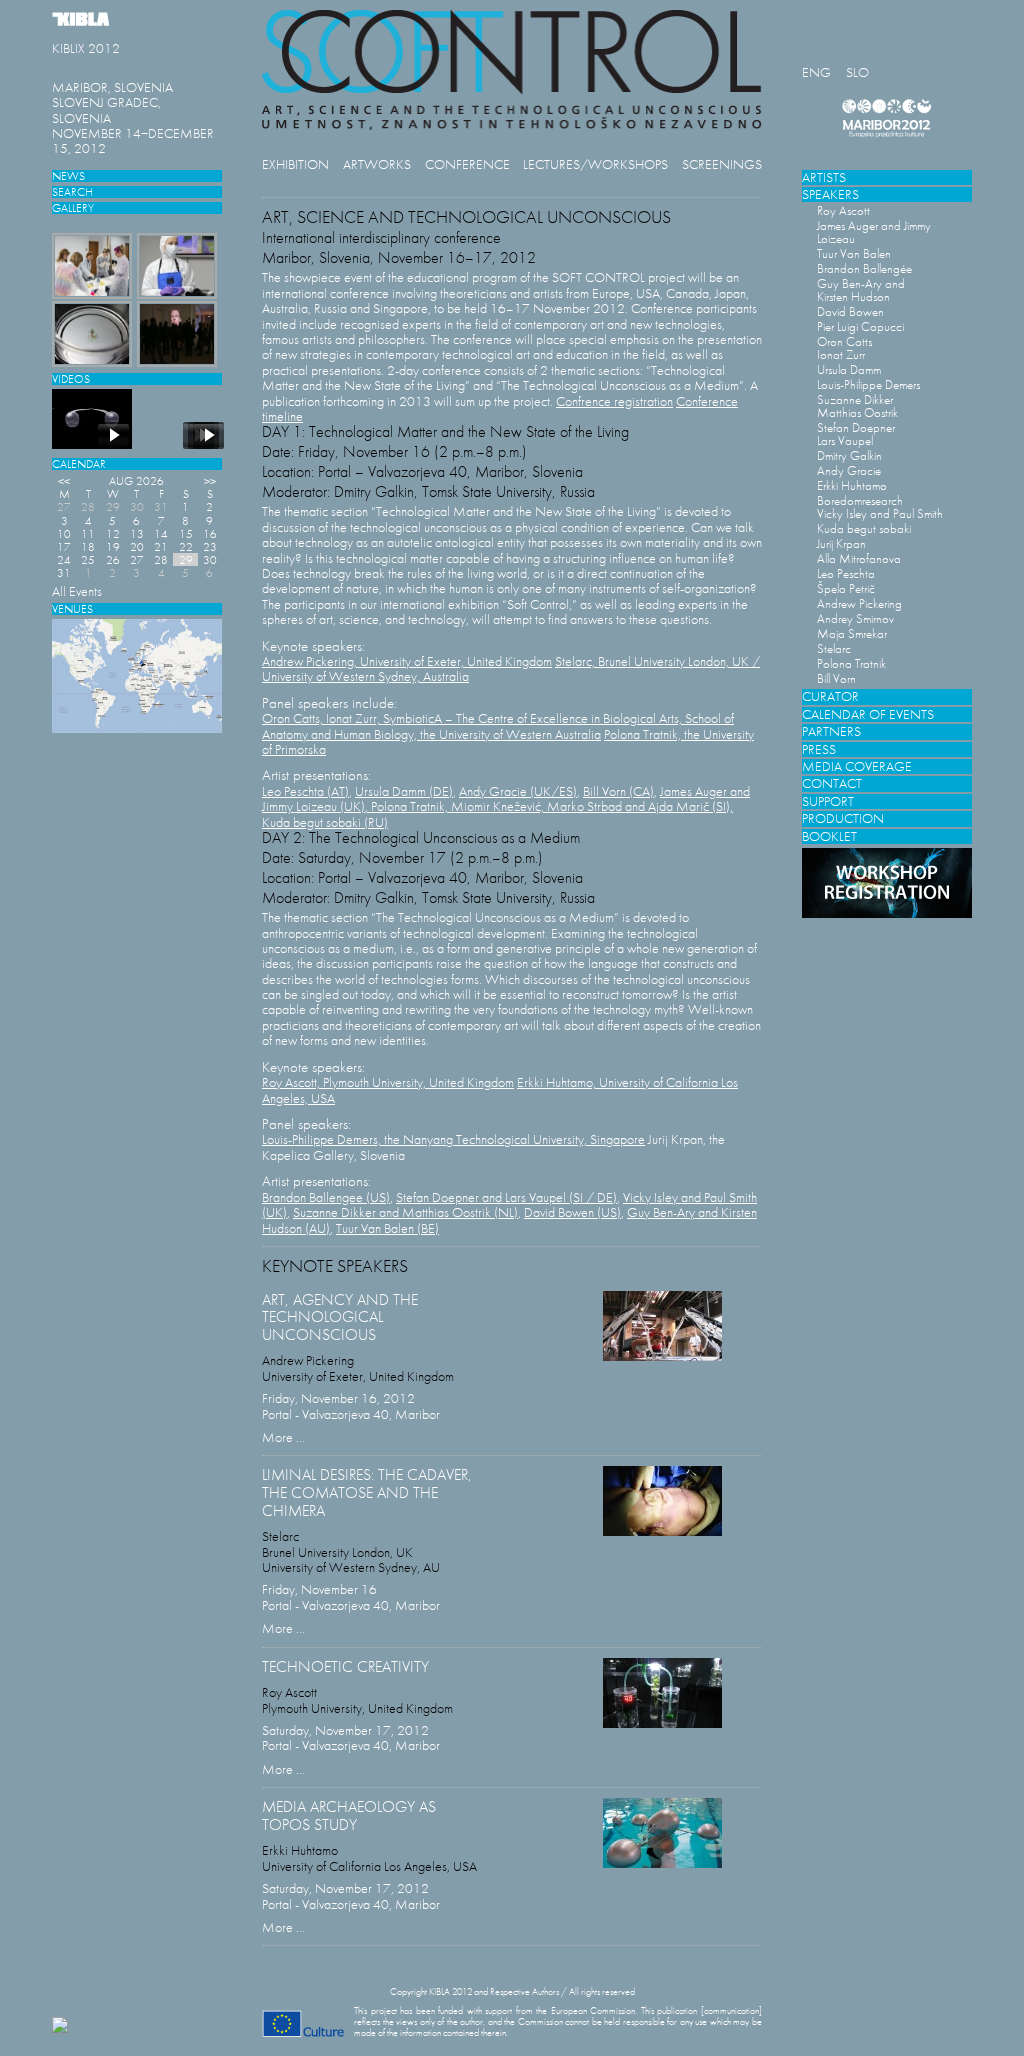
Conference (467, 164)
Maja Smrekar (852, 633)
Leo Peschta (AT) (305, 791)
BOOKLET (829, 836)
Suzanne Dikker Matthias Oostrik (857, 406)
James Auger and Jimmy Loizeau (874, 232)
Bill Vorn (836, 678)
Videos (71, 378)
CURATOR (830, 696)
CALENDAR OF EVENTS (868, 714)
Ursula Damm (849, 369)
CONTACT (832, 783)
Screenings (722, 164)
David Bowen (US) (572, 1212)
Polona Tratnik (851, 663)
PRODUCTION (843, 818)
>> (210, 480)
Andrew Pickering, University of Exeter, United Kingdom (407, 661)
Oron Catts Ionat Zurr (844, 348)
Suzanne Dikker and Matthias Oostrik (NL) (405, 1212)
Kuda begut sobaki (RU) (325, 822)
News (68, 175)
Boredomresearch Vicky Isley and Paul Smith (880, 507)
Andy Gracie (849, 470)
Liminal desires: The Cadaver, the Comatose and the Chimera (367, 1492)
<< (64, 480)
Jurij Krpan (841, 543)
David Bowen (850, 311)
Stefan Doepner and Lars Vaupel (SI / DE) (506, 1197)
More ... (283, 1437)
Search (72, 191)
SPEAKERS (830, 194)
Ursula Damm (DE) (404, 791)
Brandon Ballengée (864, 268)
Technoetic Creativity (345, 1666)
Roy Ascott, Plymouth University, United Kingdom (388, 1082)
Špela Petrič (846, 588)
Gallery (73, 207)
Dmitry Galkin (849, 455)
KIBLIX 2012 (86, 48)
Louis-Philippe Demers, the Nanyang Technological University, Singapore (453, 1139)
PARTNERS (831, 731)
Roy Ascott (843, 210)
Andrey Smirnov (855, 618)
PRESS (819, 749)
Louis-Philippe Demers (868, 384)
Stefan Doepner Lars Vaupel (856, 434)
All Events (77, 591)
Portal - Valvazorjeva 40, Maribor (351, 1414)
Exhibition (295, 164)
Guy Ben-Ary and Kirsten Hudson (861, 290)
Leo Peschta (846, 573)
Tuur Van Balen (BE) (387, 1228)
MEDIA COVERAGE (857, 766)
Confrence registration (614, 401)
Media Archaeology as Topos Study (349, 1815)
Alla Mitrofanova (859, 558)
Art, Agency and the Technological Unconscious (340, 1317)
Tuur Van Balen (854, 253)
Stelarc (834, 648)
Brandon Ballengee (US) (326, 1197)
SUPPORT (828, 801)
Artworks (377, 164)
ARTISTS (824, 177)
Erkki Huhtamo (852, 485)
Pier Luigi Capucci (860, 326)
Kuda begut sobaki (864, 528)
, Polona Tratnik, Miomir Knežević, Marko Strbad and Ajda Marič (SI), (549, 806)
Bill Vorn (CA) (618, 791)
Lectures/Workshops (595, 164)
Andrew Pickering (859, 603)
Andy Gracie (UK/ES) (518, 791)
